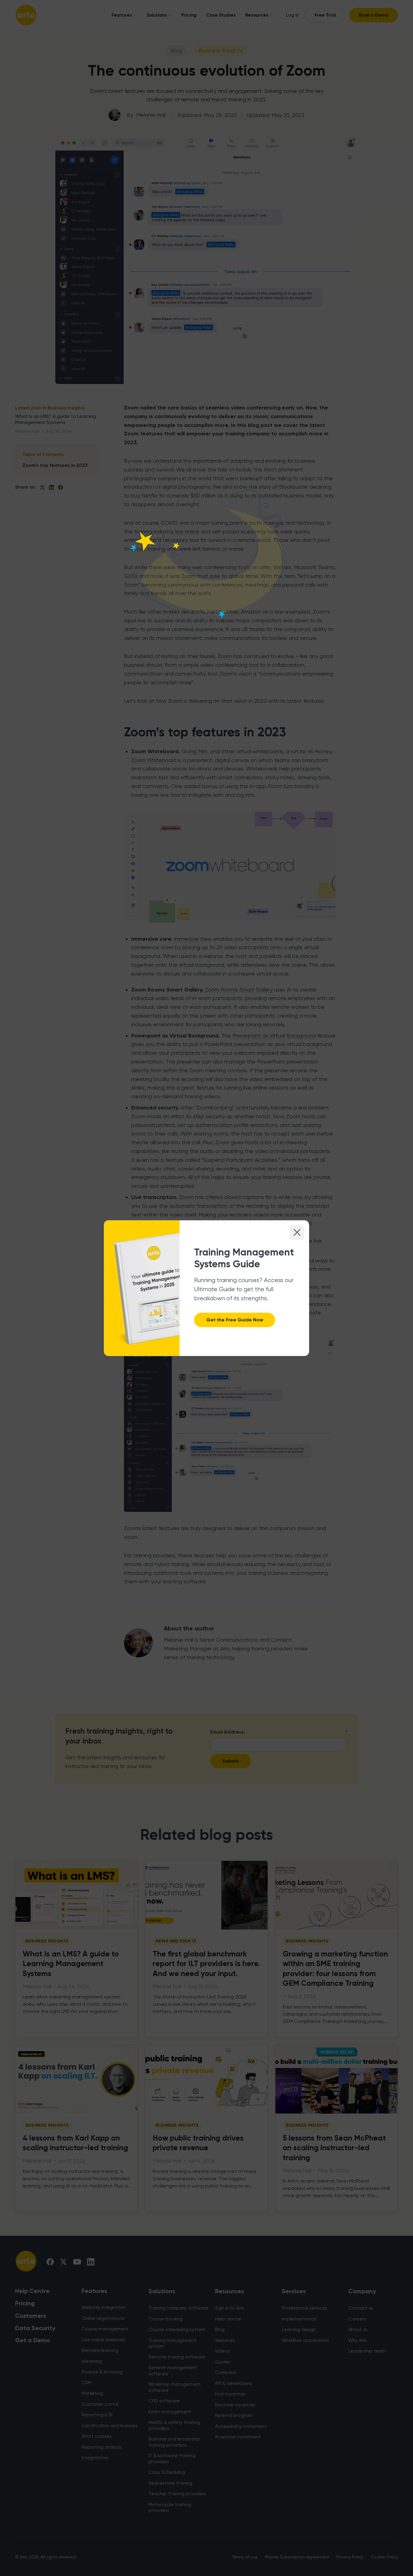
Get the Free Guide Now (235, 1320)
